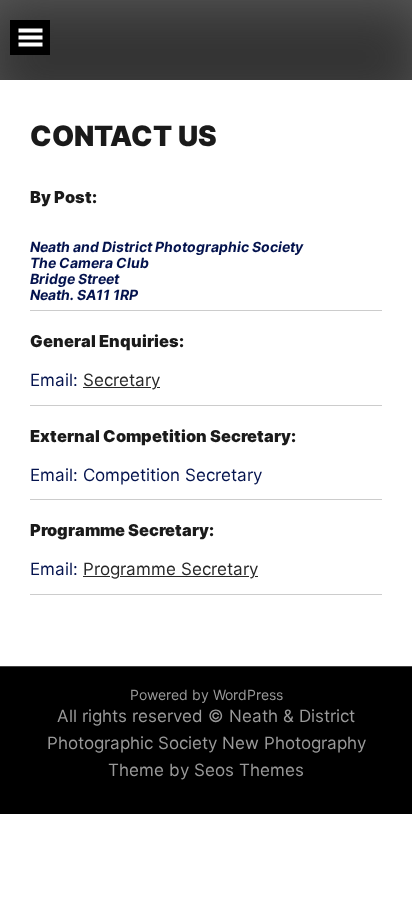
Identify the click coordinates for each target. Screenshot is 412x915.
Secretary (121, 380)
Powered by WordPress (206, 694)
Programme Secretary (170, 569)
